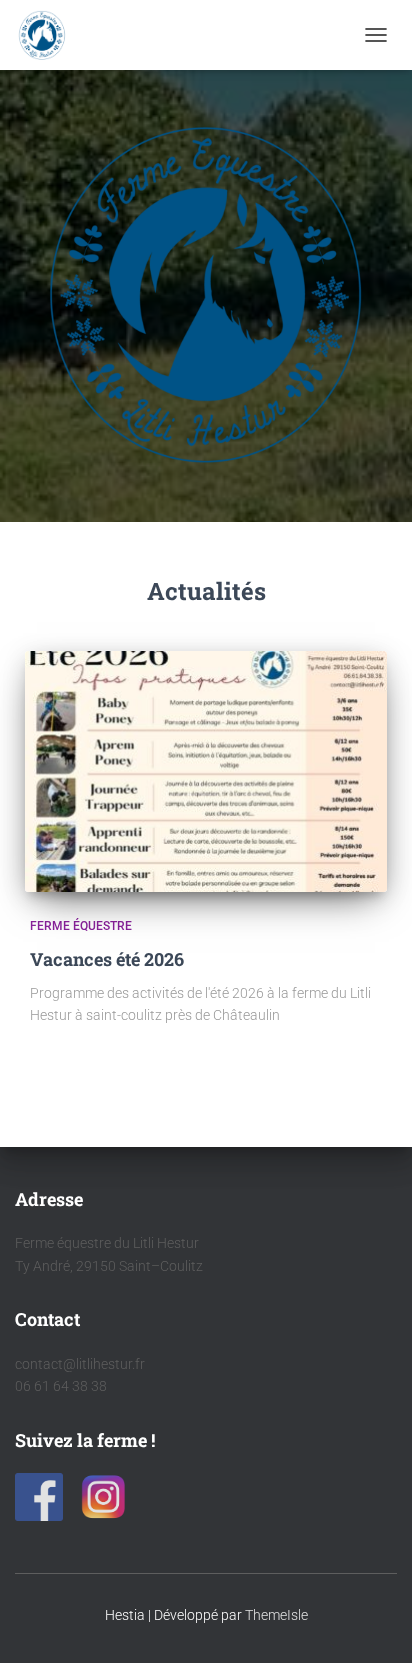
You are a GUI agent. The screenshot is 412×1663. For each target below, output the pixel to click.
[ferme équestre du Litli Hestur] (49, 35)
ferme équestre (81, 926)
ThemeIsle (276, 1615)
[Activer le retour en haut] (372, 1623)
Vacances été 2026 (107, 959)
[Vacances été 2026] (206, 771)
